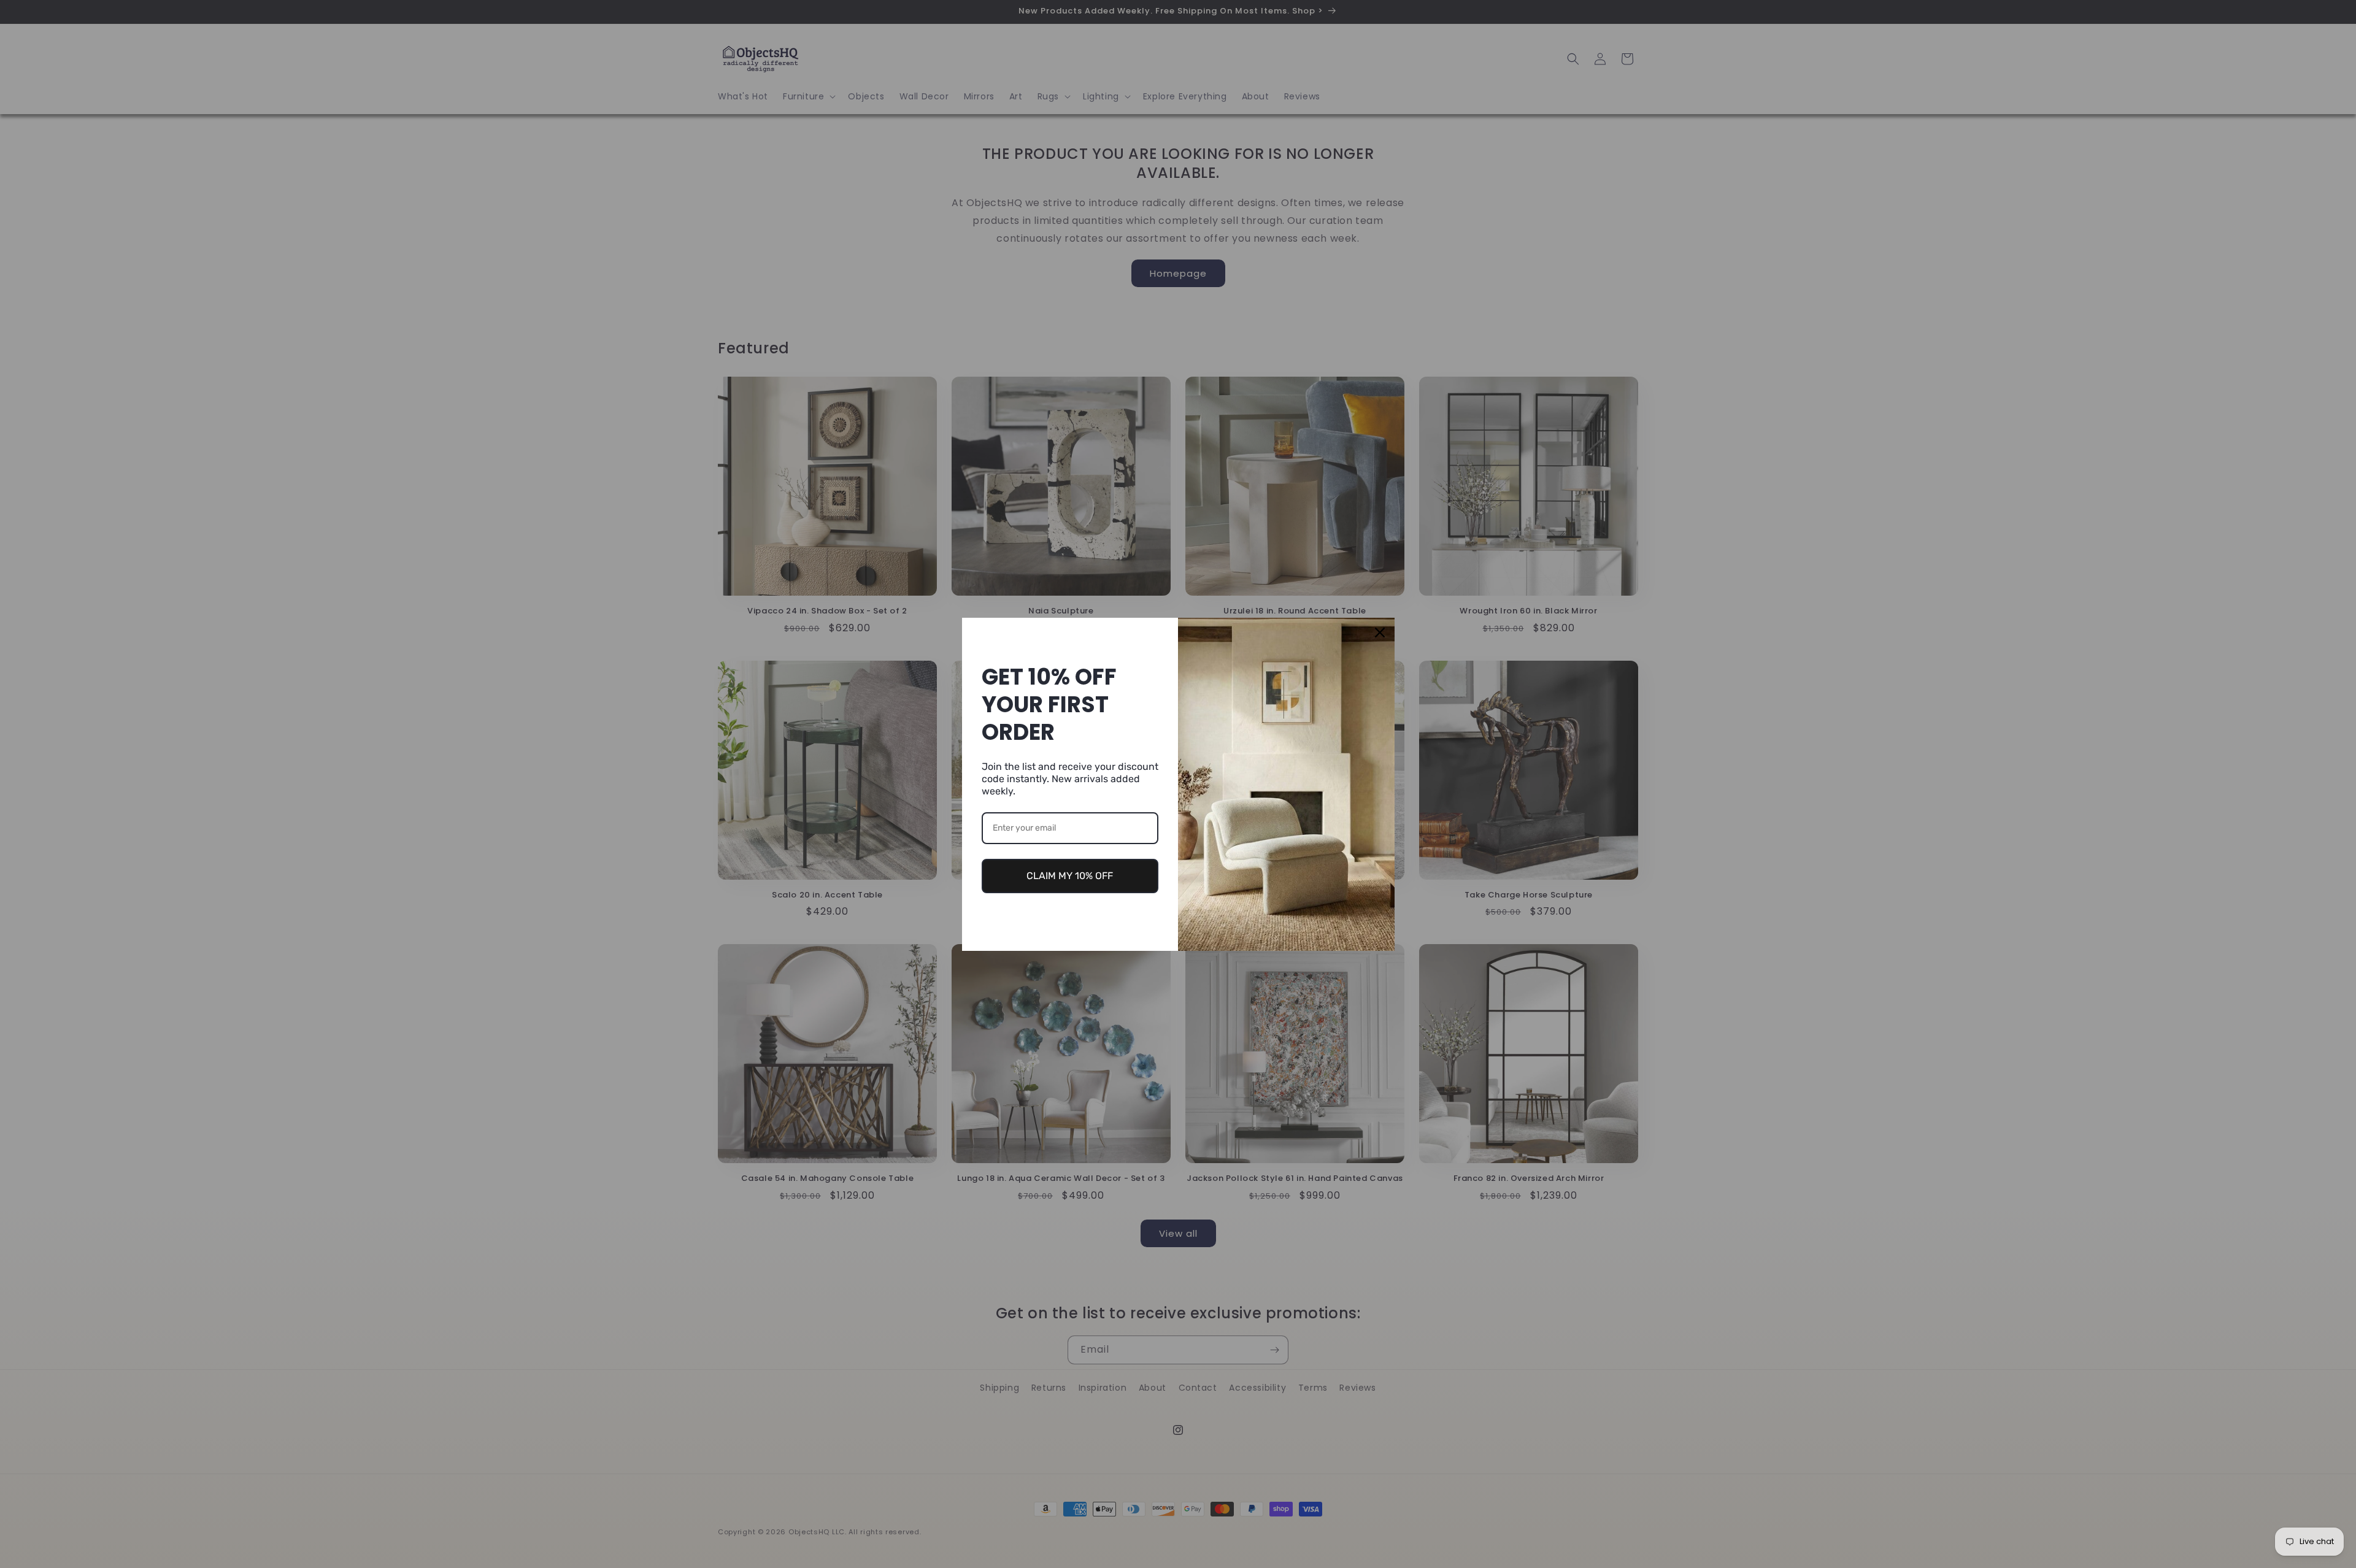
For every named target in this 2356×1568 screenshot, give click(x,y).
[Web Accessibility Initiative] (5, 1539)
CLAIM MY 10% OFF (1070, 876)
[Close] (1380, 632)
